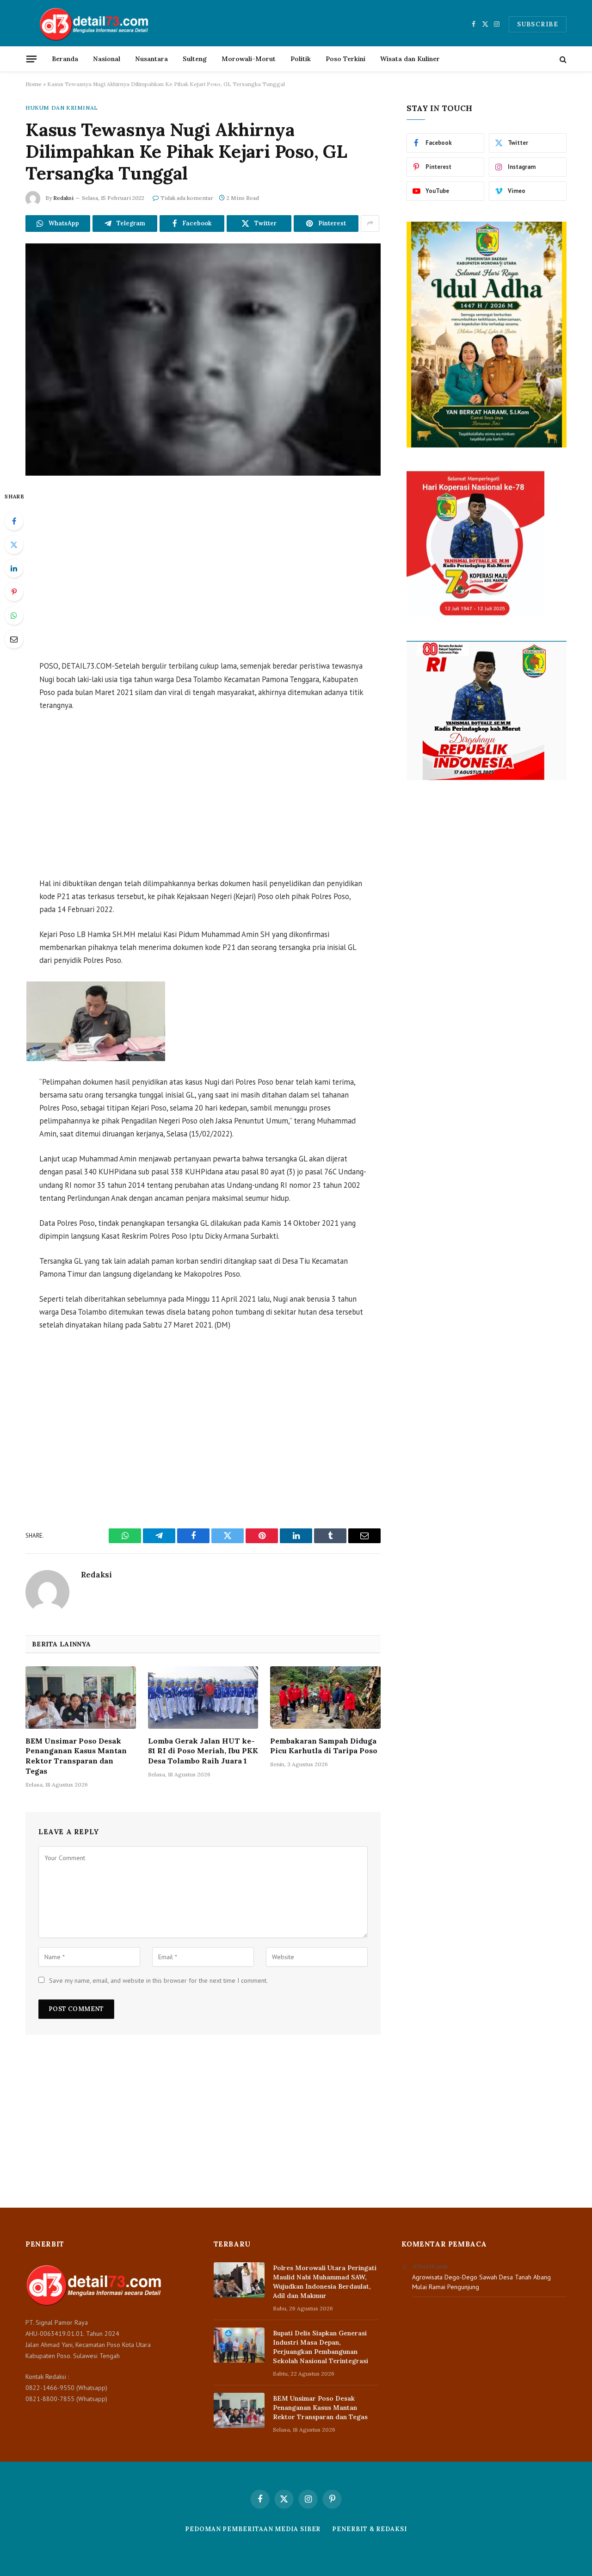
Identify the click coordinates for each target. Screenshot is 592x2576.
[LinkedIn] (14, 568)
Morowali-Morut (249, 59)
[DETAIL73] (95, 24)
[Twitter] (14, 545)
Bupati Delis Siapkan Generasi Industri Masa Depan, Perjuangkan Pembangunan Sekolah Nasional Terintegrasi (321, 2347)
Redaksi (63, 198)
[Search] (562, 59)
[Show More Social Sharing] (370, 223)
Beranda (65, 59)
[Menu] (31, 59)
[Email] (14, 639)
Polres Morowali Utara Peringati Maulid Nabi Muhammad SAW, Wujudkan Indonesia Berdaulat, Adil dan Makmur (325, 2282)
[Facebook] (14, 521)
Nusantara (151, 59)
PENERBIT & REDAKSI (369, 2529)
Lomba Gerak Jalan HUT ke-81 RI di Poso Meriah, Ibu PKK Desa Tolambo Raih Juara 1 (203, 1751)
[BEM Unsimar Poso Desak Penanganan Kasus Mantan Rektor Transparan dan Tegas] (81, 1697)
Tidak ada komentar (187, 198)
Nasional (107, 59)
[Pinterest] (14, 592)
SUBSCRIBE (538, 24)
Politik (301, 59)
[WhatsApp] (14, 615)
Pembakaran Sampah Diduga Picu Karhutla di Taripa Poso (324, 1746)
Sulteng (195, 59)
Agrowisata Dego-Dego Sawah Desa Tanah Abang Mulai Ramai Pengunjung (481, 2282)
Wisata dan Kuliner (410, 59)
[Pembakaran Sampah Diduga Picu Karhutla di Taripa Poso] (325, 1697)
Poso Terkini (345, 59)
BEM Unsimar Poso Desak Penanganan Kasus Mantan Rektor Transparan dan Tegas (76, 1756)
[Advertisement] (203, 569)
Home (34, 84)
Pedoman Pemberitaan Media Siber (253, 2529)
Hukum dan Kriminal (62, 108)
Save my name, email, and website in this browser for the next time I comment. (158, 1980)
